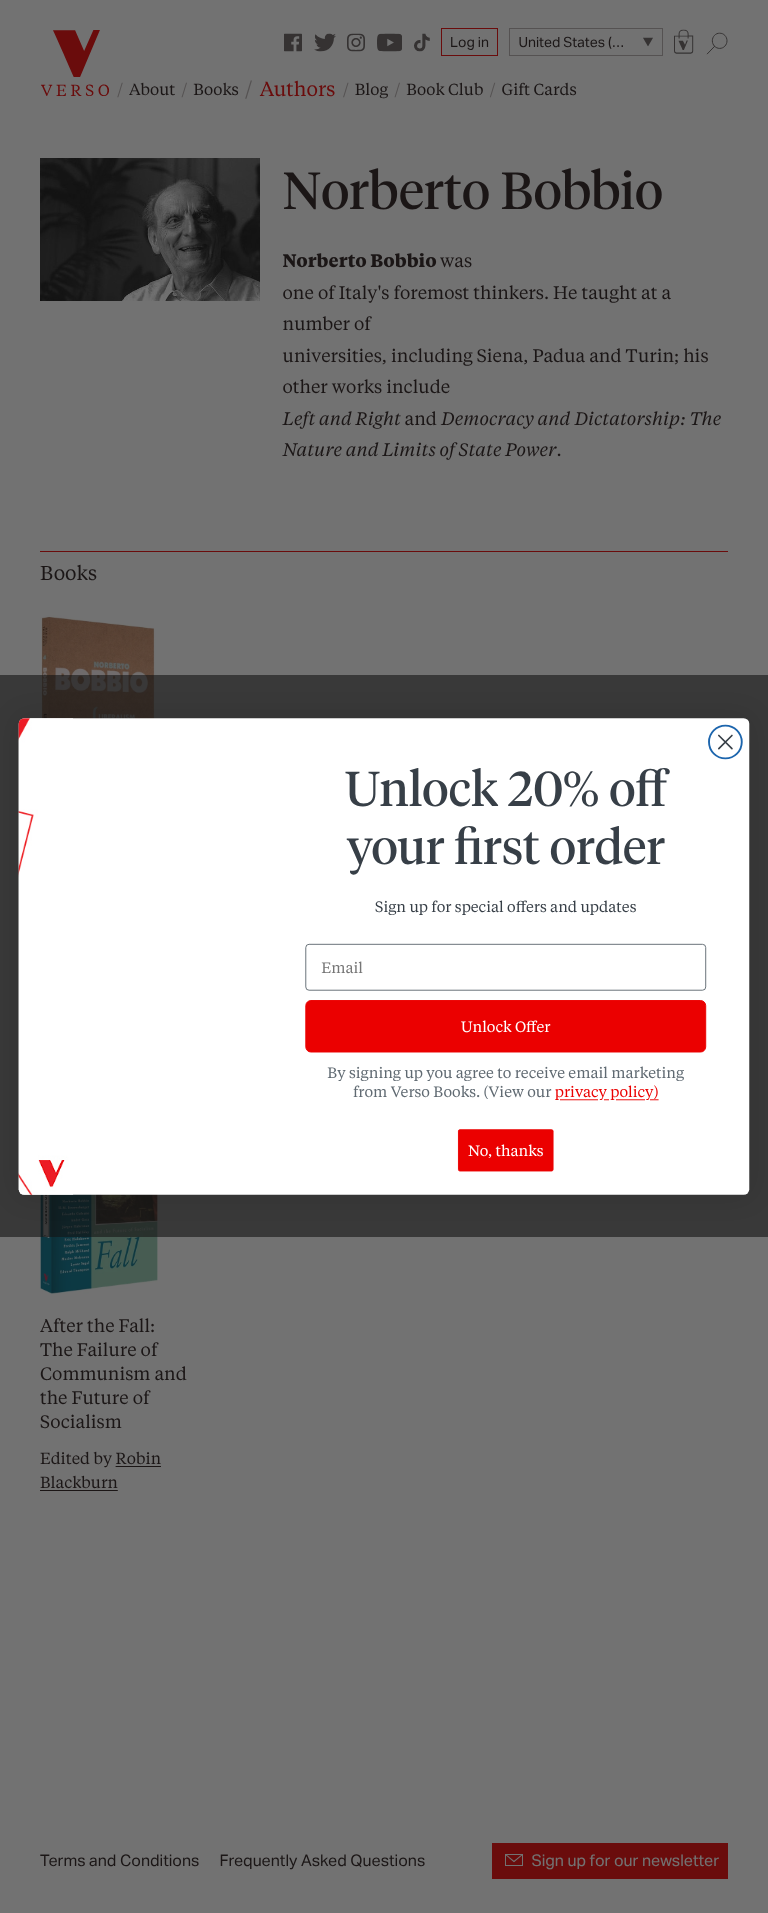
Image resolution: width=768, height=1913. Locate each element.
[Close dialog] (725, 742)
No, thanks (506, 1150)
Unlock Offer (505, 1026)
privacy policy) (607, 1091)
